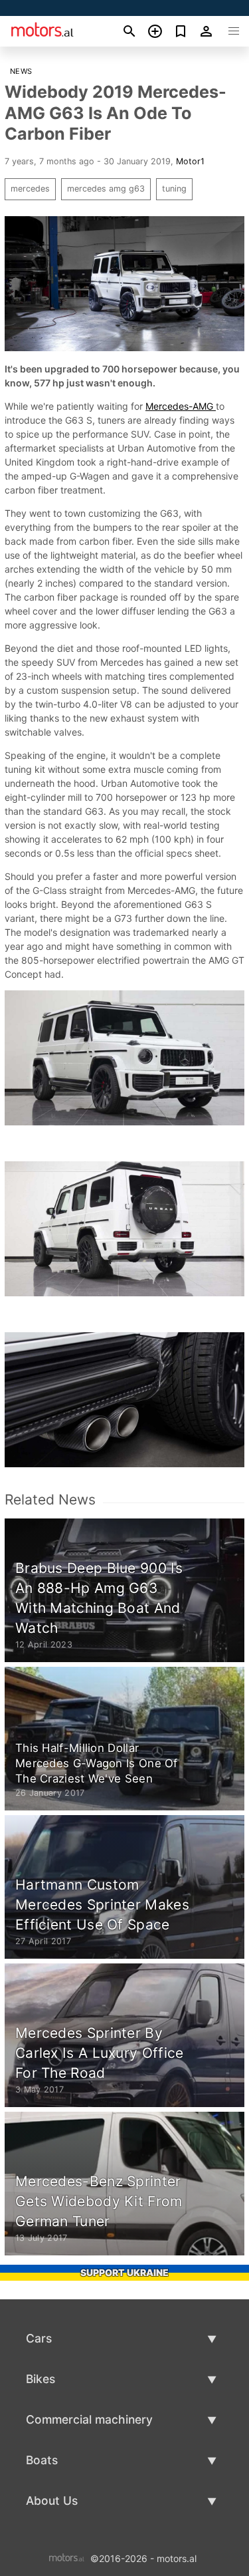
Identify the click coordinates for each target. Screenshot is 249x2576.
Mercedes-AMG (181, 406)
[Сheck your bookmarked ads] (181, 31)
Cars (39, 2338)
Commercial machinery (89, 2419)
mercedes (30, 189)
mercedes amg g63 (106, 189)
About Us (52, 2501)
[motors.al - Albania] (67, 2557)
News (21, 71)
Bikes (41, 2379)
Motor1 (190, 161)
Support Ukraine (124, 2272)
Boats (42, 2460)
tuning (174, 189)
